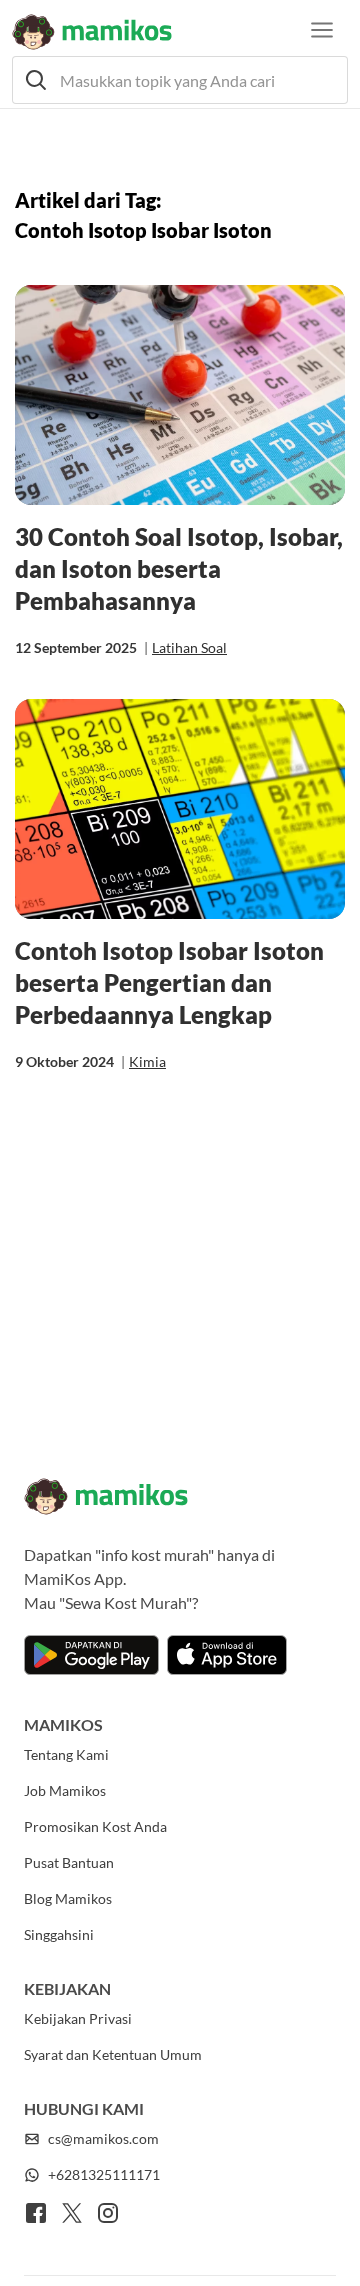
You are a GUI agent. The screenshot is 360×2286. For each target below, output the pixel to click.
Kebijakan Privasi (78, 2018)
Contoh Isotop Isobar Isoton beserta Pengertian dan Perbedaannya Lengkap (169, 982)
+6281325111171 (104, 2174)
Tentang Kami (66, 1754)
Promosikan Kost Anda (95, 1826)
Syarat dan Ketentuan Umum (113, 2054)
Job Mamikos (65, 1790)
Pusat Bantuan (69, 1862)
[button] (180, 80)
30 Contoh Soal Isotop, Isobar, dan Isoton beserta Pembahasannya (179, 568)
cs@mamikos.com (103, 2138)
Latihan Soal (189, 647)
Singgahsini (59, 1934)
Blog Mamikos (68, 1898)
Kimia (147, 1061)
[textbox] (180, 80)
